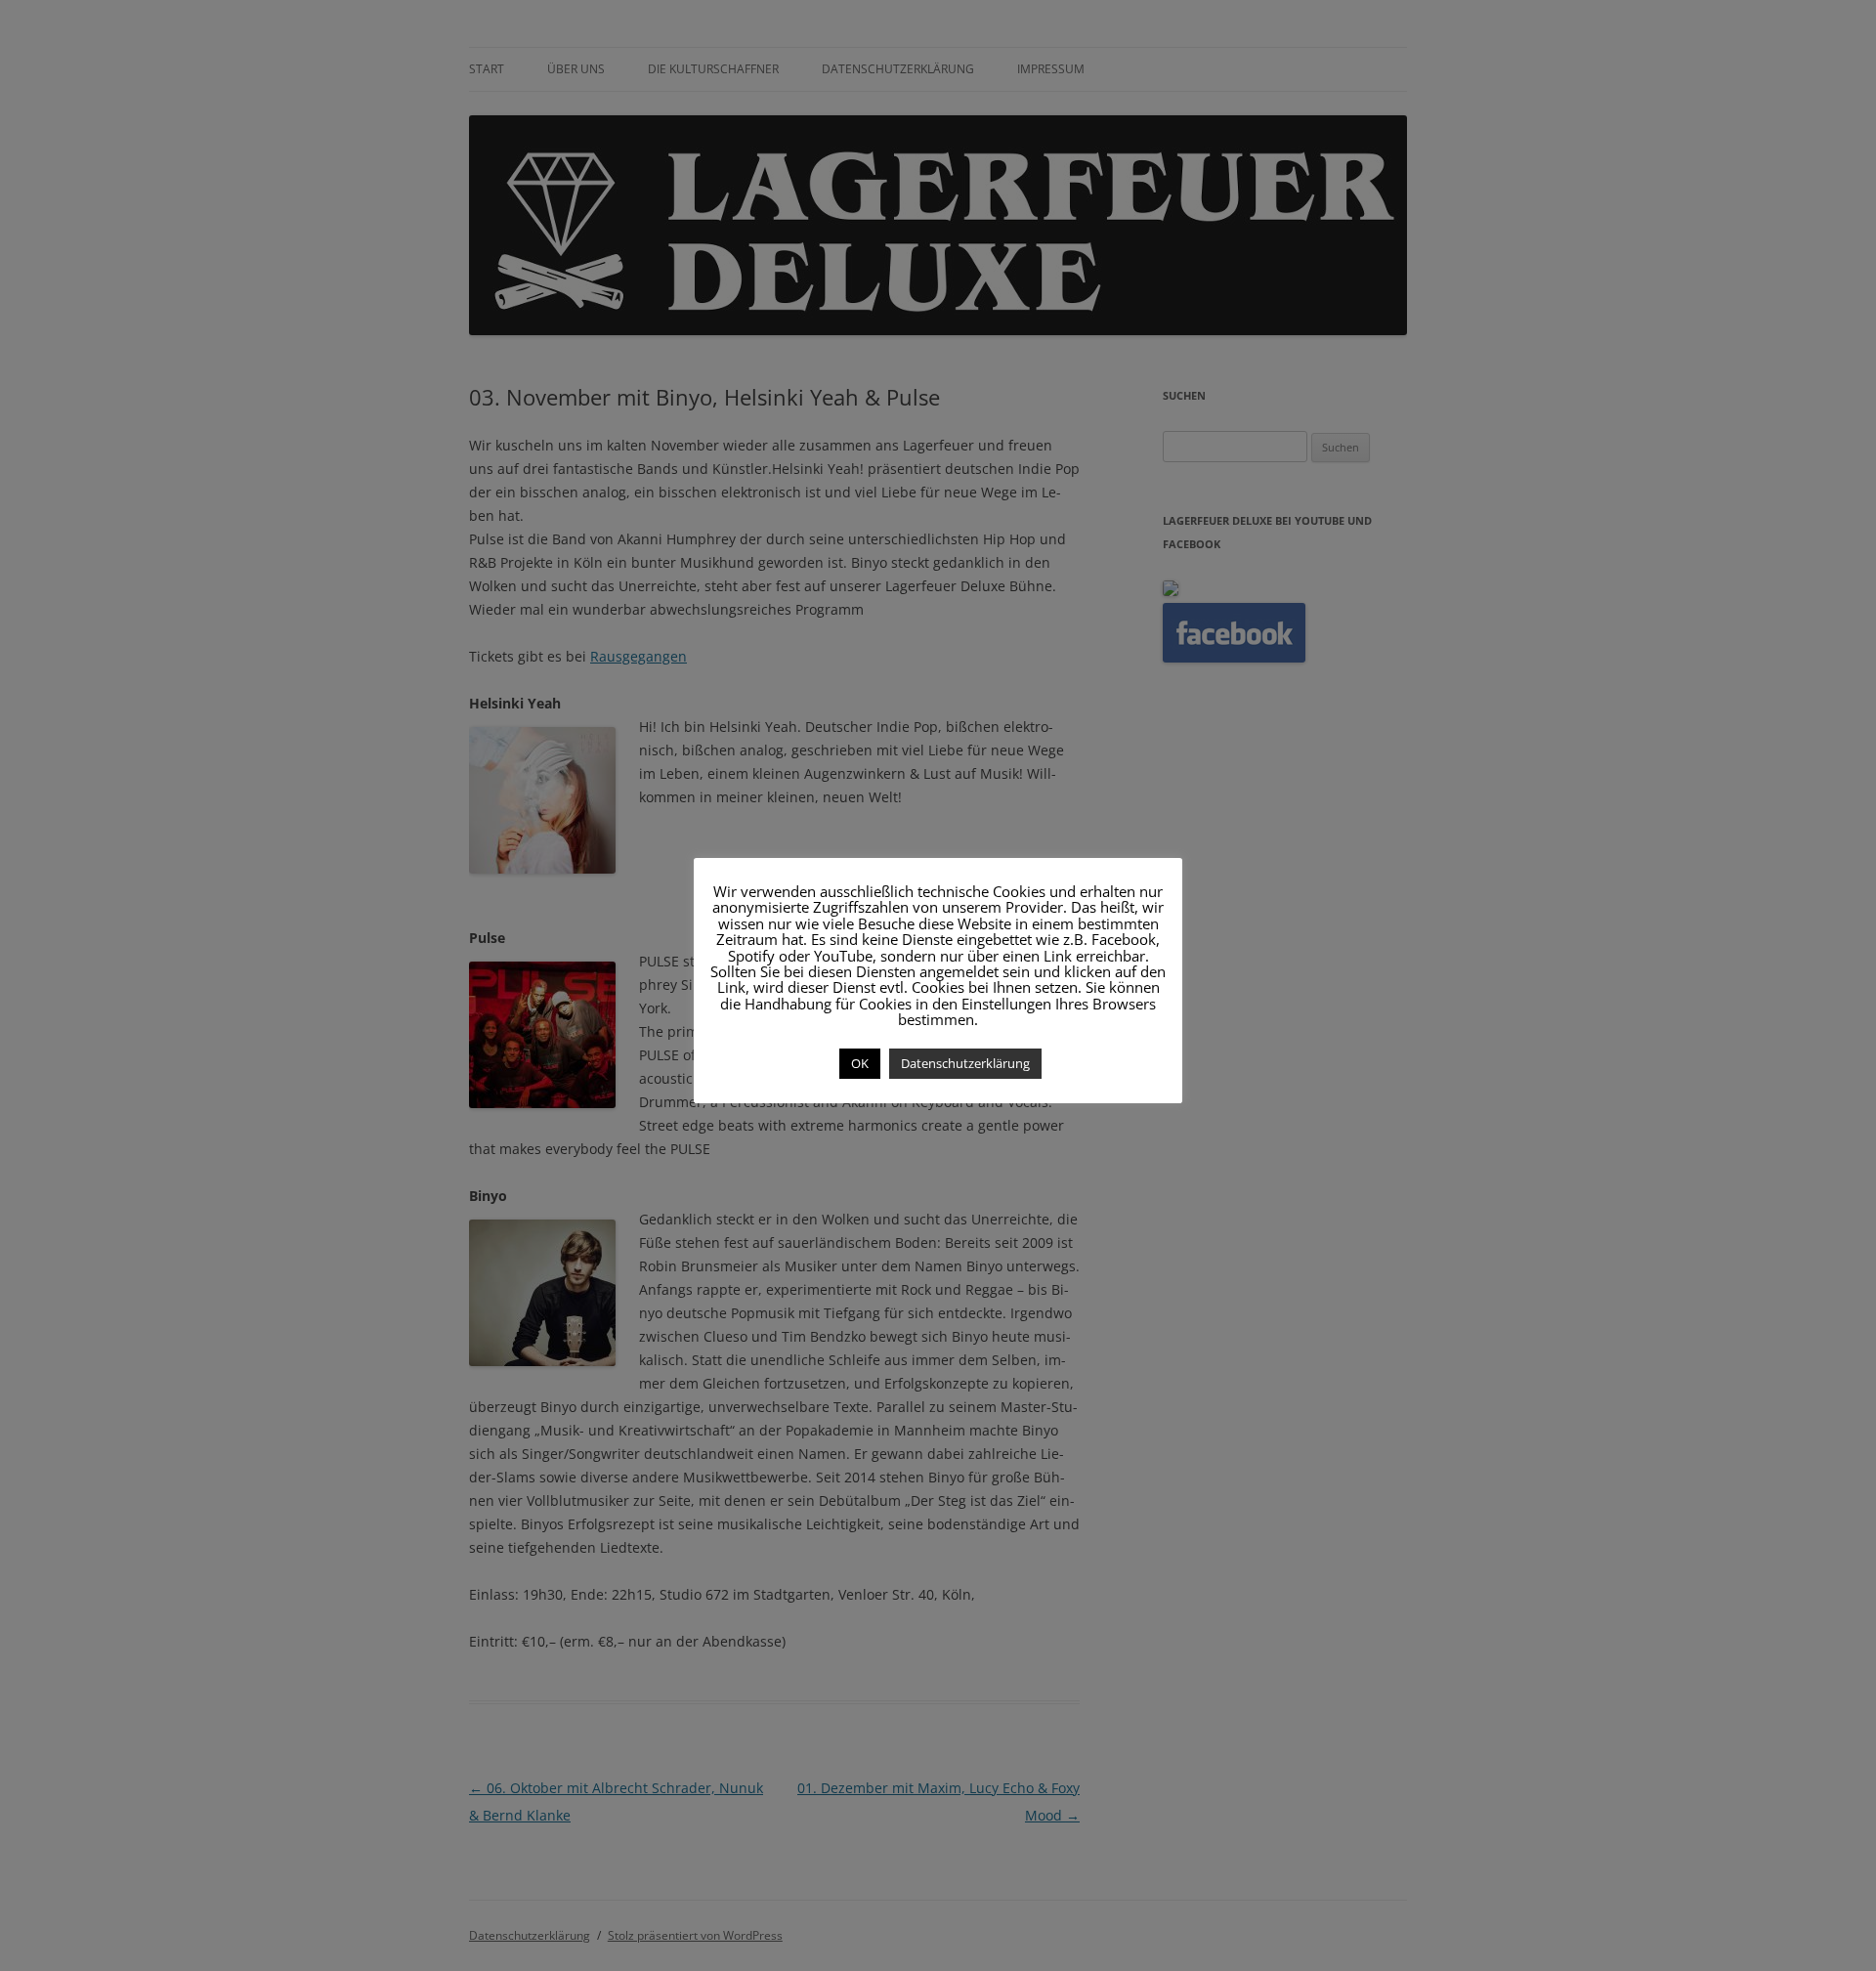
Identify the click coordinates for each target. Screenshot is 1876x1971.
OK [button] (860, 1063)
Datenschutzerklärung (965, 1063)
